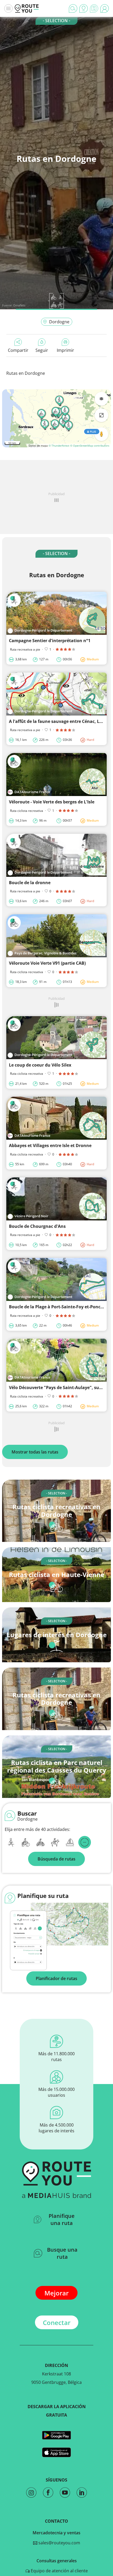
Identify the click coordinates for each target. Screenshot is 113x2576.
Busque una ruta (62, 2253)
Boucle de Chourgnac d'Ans (37, 1226)
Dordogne (59, 322)
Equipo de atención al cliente (59, 2571)
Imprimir (65, 350)
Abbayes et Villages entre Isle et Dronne (50, 1145)
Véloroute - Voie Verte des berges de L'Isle (52, 802)
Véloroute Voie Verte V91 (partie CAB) (47, 963)
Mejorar (56, 2293)
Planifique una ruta (62, 2219)
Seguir (42, 350)
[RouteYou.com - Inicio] (27, 8)
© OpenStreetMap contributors (90, 446)
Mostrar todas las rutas (35, 1452)
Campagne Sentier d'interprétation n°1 (50, 641)
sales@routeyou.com (59, 2543)
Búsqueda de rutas (56, 1859)
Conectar (57, 2322)
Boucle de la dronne (30, 883)
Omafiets (19, 305)
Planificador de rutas (56, 1978)
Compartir (18, 350)
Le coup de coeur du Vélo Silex (40, 1065)
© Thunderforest (59, 446)
